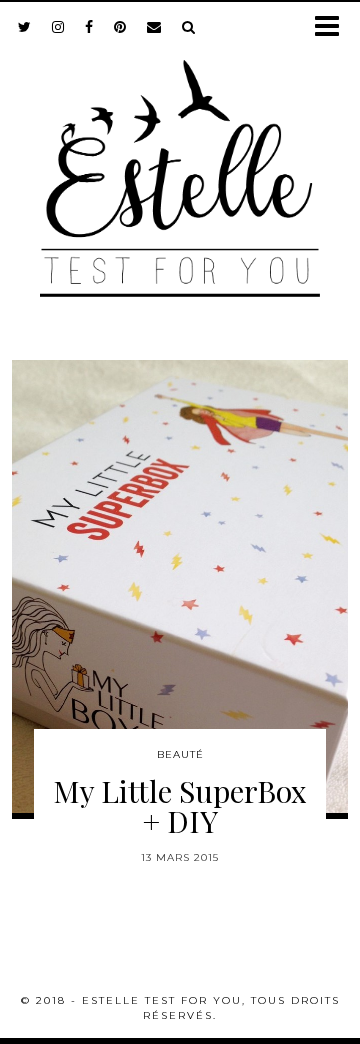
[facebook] (89, 27)
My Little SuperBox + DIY (180, 806)
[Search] (189, 27)
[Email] (154, 27)
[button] (333, 27)
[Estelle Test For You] (180, 166)
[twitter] (25, 27)
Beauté (180, 754)
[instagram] (58, 27)
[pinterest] (120, 27)
